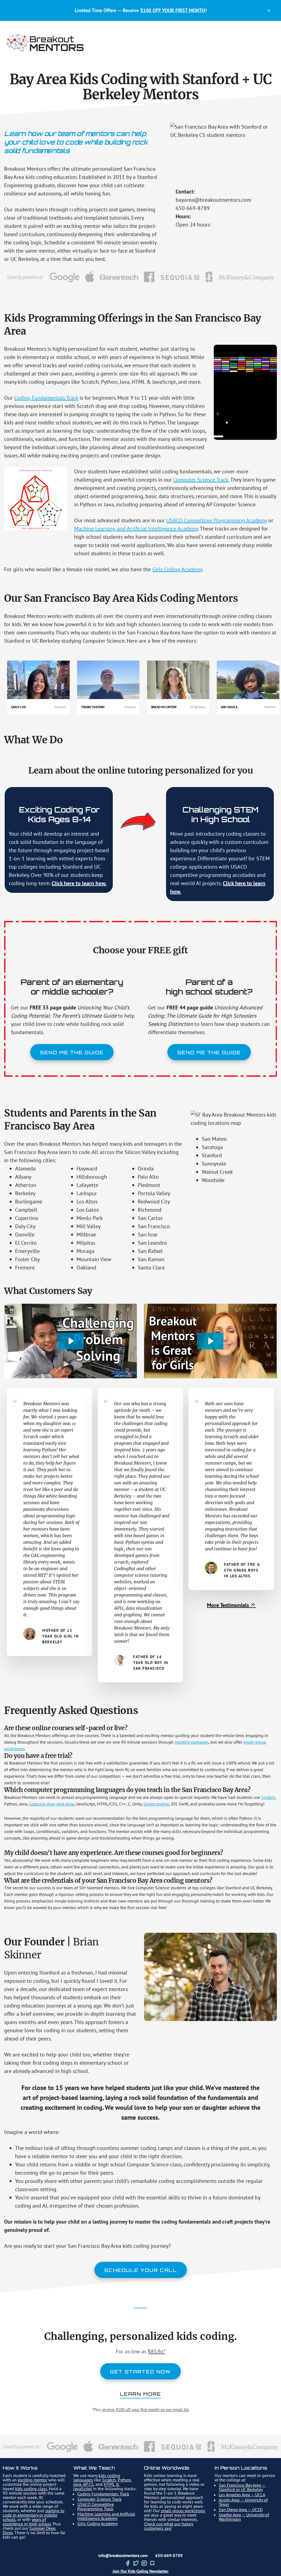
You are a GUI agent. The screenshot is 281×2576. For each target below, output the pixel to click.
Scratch (268, 1797)
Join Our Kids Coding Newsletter (140, 2571)
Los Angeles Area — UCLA (242, 2495)
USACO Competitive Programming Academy (217, 520)
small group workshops (183, 2511)
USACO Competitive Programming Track (96, 2506)
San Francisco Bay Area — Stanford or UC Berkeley (242, 2487)
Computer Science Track (201, 480)
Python (124, 2480)
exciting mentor (33, 2480)
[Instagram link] (144, 2564)
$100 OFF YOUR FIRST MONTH (173, 10)
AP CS (88, 2484)
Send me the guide (72, 1052)
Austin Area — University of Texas (243, 2502)
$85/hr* (157, 2351)
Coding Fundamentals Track (46, 398)
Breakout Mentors (45, 43)
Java (77, 2484)
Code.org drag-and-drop (52, 1804)
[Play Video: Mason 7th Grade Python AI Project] (71, 1341)
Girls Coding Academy (177, 569)
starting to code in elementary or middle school (34, 2515)
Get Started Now (140, 2372)
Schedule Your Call (141, 2270)
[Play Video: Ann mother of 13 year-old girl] (210, 1341)
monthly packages (192, 1742)
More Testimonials (229, 1605)
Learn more (140, 2394)
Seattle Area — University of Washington (244, 2517)
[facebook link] (128, 2564)
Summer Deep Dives (29, 2530)
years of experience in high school (27, 2522)
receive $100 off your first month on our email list (145, 2410)
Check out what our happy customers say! (169, 2526)
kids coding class (31, 2489)
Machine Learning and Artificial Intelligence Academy (136, 529)
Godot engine (156, 1804)
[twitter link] (136, 2564)
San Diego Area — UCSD (241, 2509)
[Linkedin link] (152, 2564)
